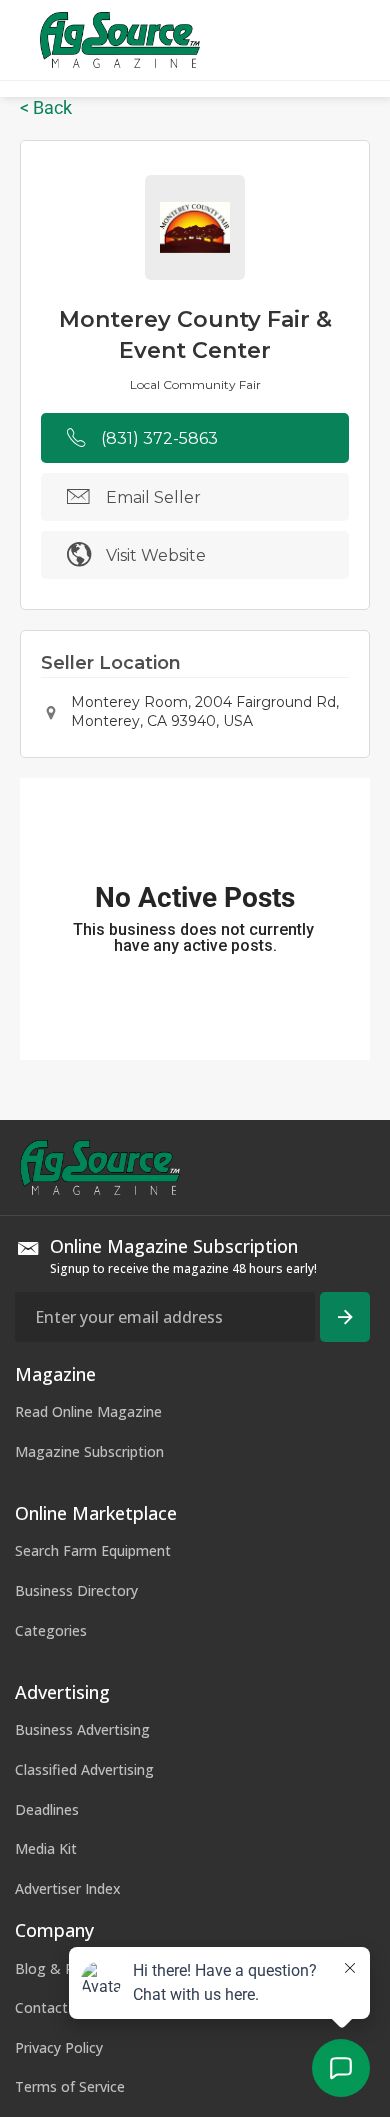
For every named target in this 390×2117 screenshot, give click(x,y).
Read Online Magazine (88, 1411)
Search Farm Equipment (93, 1550)
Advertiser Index (68, 1888)
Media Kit (46, 1848)
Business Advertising (82, 1729)
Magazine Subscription (89, 1451)
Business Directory (76, 1590)
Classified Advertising (84, 1769)
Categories (51, 1630)
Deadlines (47, 1809)
